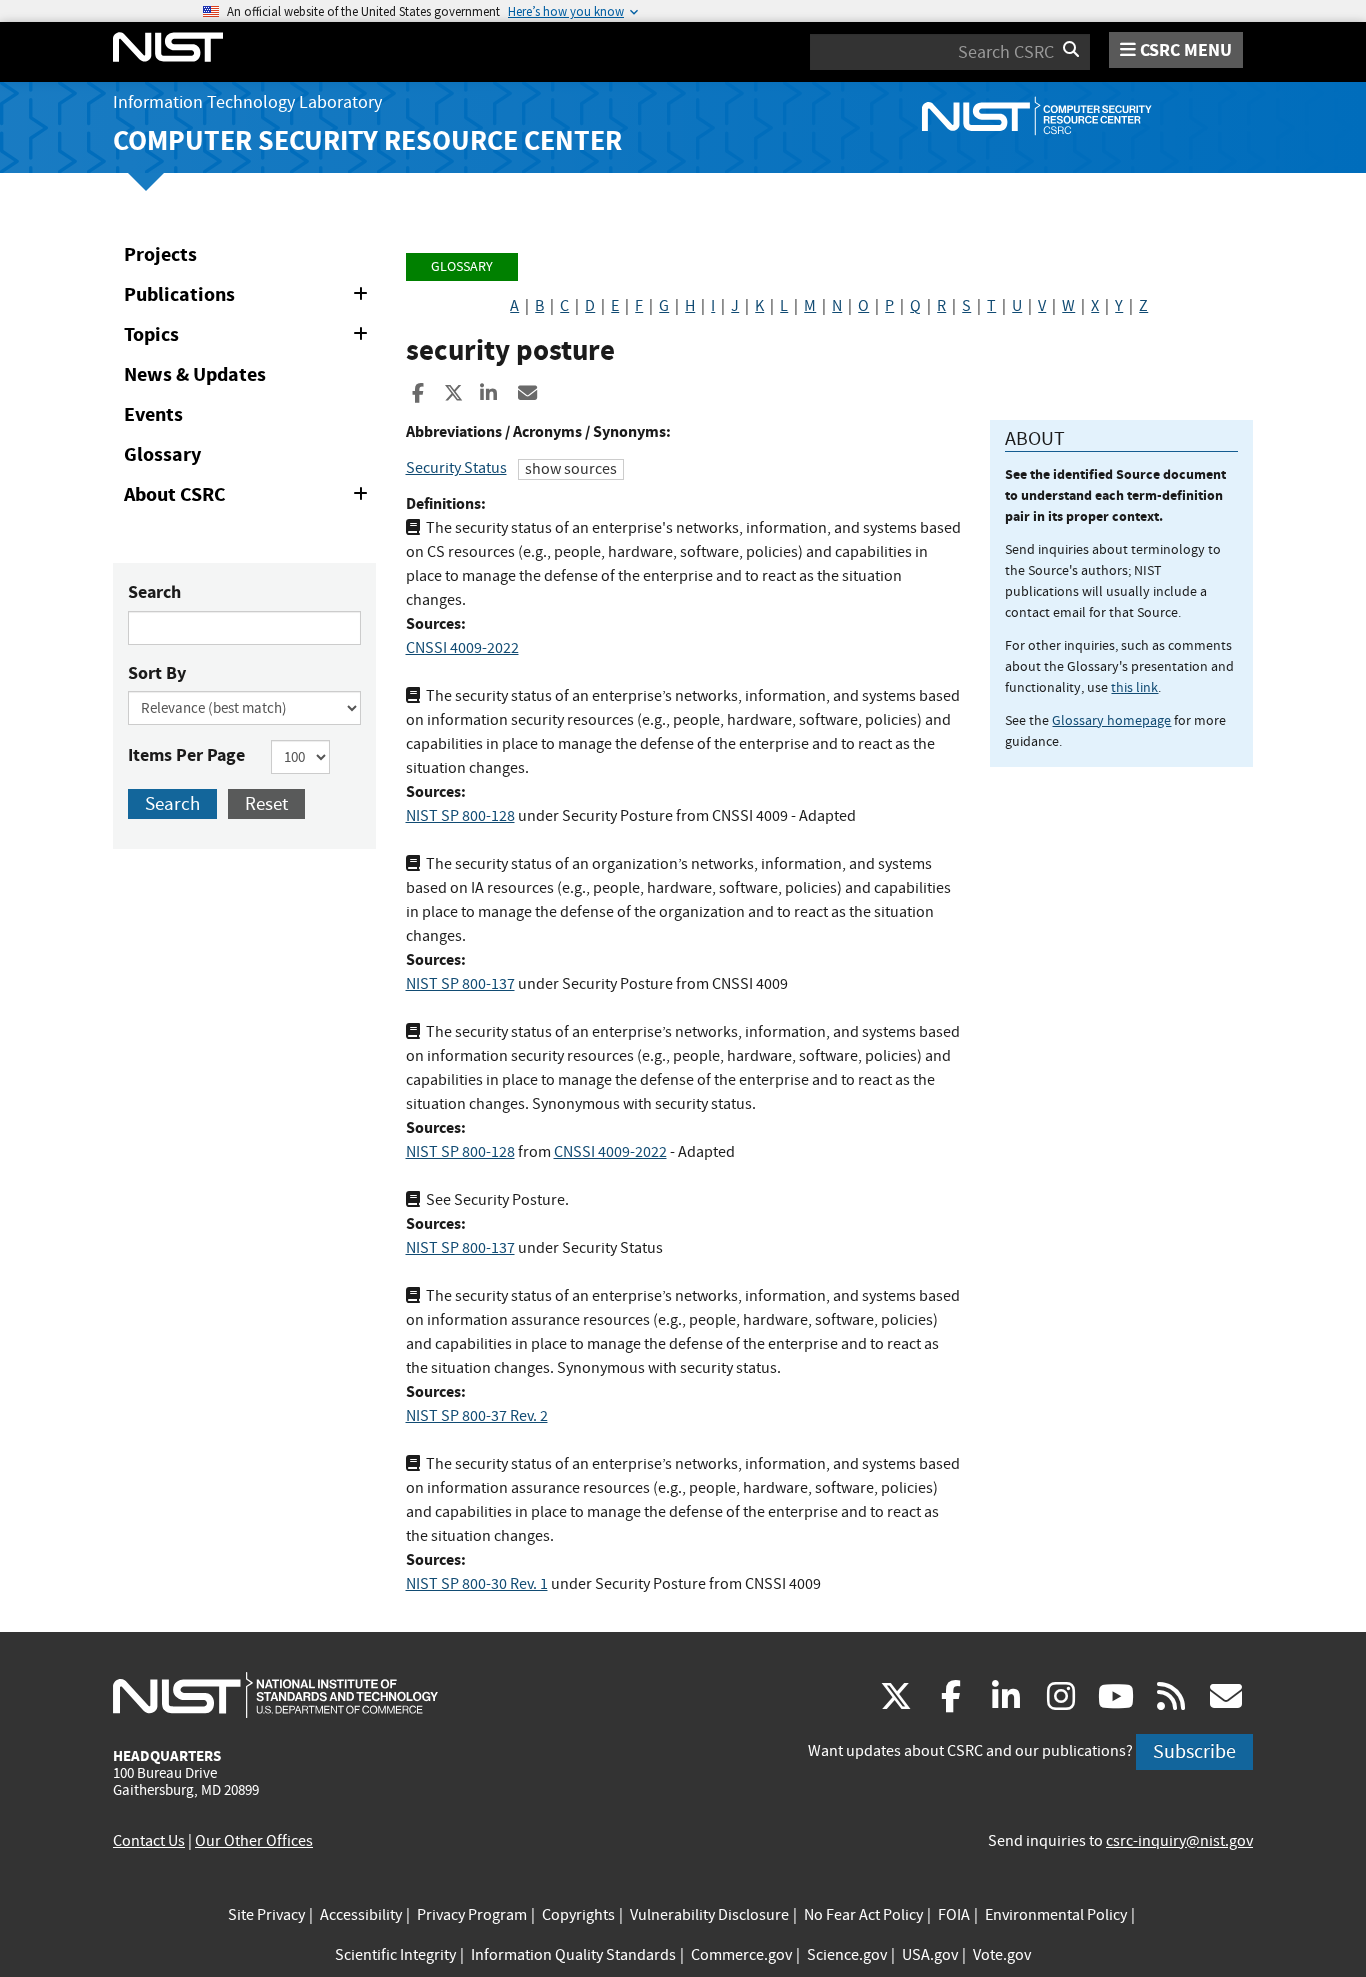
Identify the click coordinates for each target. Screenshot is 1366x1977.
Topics (249, 338)
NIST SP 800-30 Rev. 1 (477, 1584)
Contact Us (149, 1841)
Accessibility (361, 1915)
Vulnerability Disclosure (709, 1915)
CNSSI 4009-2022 (462, 648)
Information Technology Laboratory (247, 102)
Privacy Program (472, 1915)
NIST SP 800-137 (460, 984)
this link (1134, 687)
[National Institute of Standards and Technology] (275, 1694)
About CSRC (249, 498)
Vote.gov (1002, 1955)
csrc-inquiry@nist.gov (1179, 1841)
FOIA (954, 1915)
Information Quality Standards (573, 1955)
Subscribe (1194, 1751)
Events (153, 414)
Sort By (157, 673)
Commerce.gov (741, 1955)
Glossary (162, 454)
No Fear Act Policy (863, 1915)
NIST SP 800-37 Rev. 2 (477, 1416)
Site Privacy (266, 1915)
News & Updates (195, 374)
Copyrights (578, 1915)
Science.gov (847, 1955)
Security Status (456, 468)
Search (154, 592)
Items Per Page (186, 755)
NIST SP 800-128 (460, 816)
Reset (266, 803)
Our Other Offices (254, 1841)
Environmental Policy (1056, 1915)
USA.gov (930, 1955)
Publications (249, 298)
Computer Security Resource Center (367, 140)
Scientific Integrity (395, 1955)
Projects (160, 254)
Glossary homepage (1111, 720)
